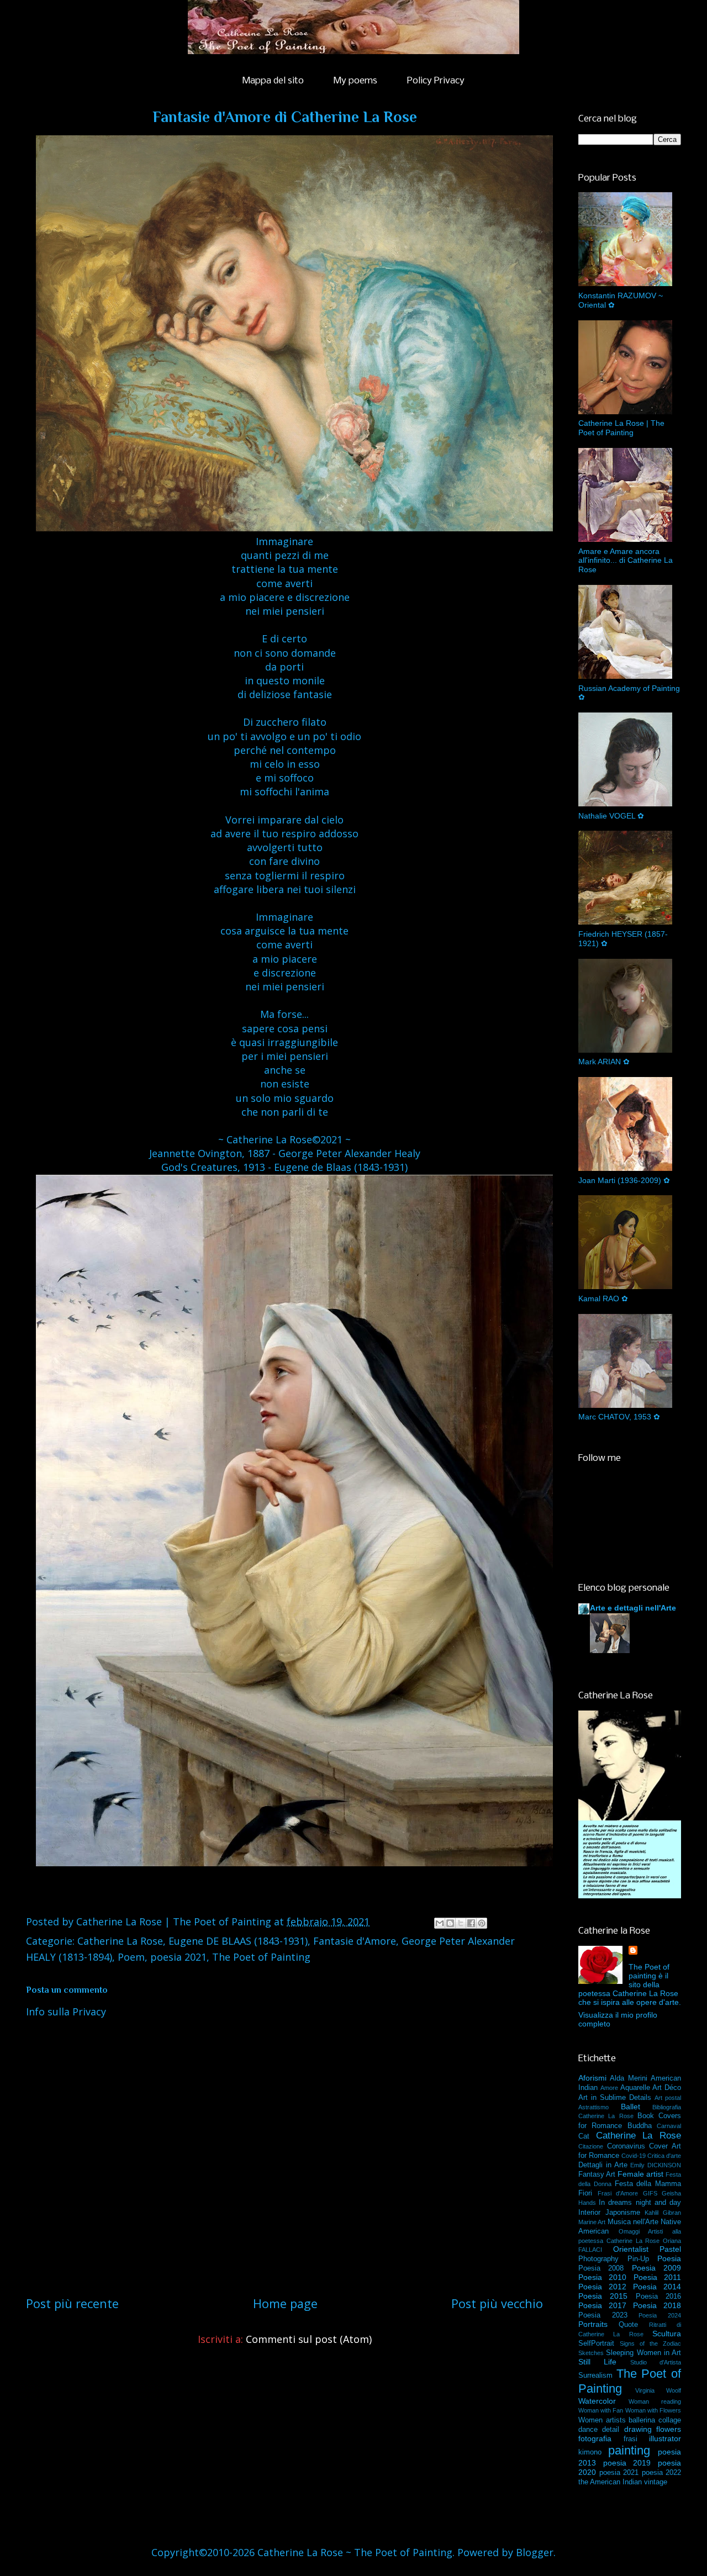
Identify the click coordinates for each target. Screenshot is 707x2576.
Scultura (667, 2334)
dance (588, 2430)
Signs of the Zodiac (650, 2343)
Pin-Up (638, 2259)
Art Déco (667, 2088)
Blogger (535, 2552)
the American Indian (610, 2482)
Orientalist (631, 2249)
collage (670, 2420)
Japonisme (623, 2213)
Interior (589, 2213)
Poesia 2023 (603, 2315)
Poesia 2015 (603, 2296)
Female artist (640, 2174)
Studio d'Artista (656, 2362)
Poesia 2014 (657, 2287)
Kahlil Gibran (663, 2213)
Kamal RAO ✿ (603, 1298)
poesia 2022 (662, 2473)
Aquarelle (635, 2088)
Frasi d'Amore (618, 2193)
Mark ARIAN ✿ (604, 1062)
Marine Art (592, 2222)
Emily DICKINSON (656, 2165)
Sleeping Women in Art (643, 2353)
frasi (631, 2439)
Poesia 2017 (602, 2305)
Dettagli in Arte (603, 2165)
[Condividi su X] (461, 1923)
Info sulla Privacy (66, 2012)
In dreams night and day (640, 2203)
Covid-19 (634, 2156)
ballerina (642, 2420)
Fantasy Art (597, 2174)
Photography (598, 2259)
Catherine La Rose (120, 1941)
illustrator (665, 2438)
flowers (669, 2429)
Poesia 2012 (602, 2287)
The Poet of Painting (261, 1957)
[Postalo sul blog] (450, 1923)
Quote (628, 2325)
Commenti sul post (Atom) (309, 2339)
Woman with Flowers (653, 2410)
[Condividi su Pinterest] (482, 1923)
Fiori (585, 2193)
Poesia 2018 (657, 2305)
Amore (609, 2088)
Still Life (597, 2362)
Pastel (670, 2249)
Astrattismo (593, 2107)
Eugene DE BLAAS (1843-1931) (238, 1941)
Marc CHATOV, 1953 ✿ (619, 1417)
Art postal (668, 2098)
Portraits (593, 2324)
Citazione (591, 2146)
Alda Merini (628, 2078)
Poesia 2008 (601, 2268)
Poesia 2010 (602, 2277)
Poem (131, 1957)
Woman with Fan (601, 2410)
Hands (587, 2203)
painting (629, 2450)
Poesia (669, 2258)
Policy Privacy (436, 81)
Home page (285, 2303)
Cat (584, 2136)
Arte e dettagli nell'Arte (633, 1608)
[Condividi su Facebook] (471, 1923)
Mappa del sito (273, 81)
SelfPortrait (596, 2343)
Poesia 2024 (660, 2315)
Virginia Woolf (658, 2390)
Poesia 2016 (658, 2297)
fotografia (595, 2438)
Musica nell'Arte (633, 2222)
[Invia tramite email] (440, 1923)
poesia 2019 (627, 2463)
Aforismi (592, 2078)
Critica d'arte (664, 2156)
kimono (590, 2452)
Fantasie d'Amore (355, 1941)
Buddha (640, 2126)
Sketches (591, 2353)
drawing (638, 2429)
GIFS (650, 2193)
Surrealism (595, 2376)
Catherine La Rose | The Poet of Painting (621, 428)
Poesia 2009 (656, 2268)
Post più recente (72, 2303)
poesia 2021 (178, 1957)
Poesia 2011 (657, 2277)
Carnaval (669, 2126)
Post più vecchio (497, 2303)
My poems (355, 81)
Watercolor (597, 2401)
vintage (656, 2482)
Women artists (602, 2420)
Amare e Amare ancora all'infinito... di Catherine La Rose (626, 561)
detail (611, 2430)
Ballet (631, 2107)
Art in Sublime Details (615, 2098)
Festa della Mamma (648, 2184)
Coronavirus (626, 2146)
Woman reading (655, 2401)
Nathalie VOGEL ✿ (611, 816)
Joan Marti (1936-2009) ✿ (624, 1180)
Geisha (671, 2193)
